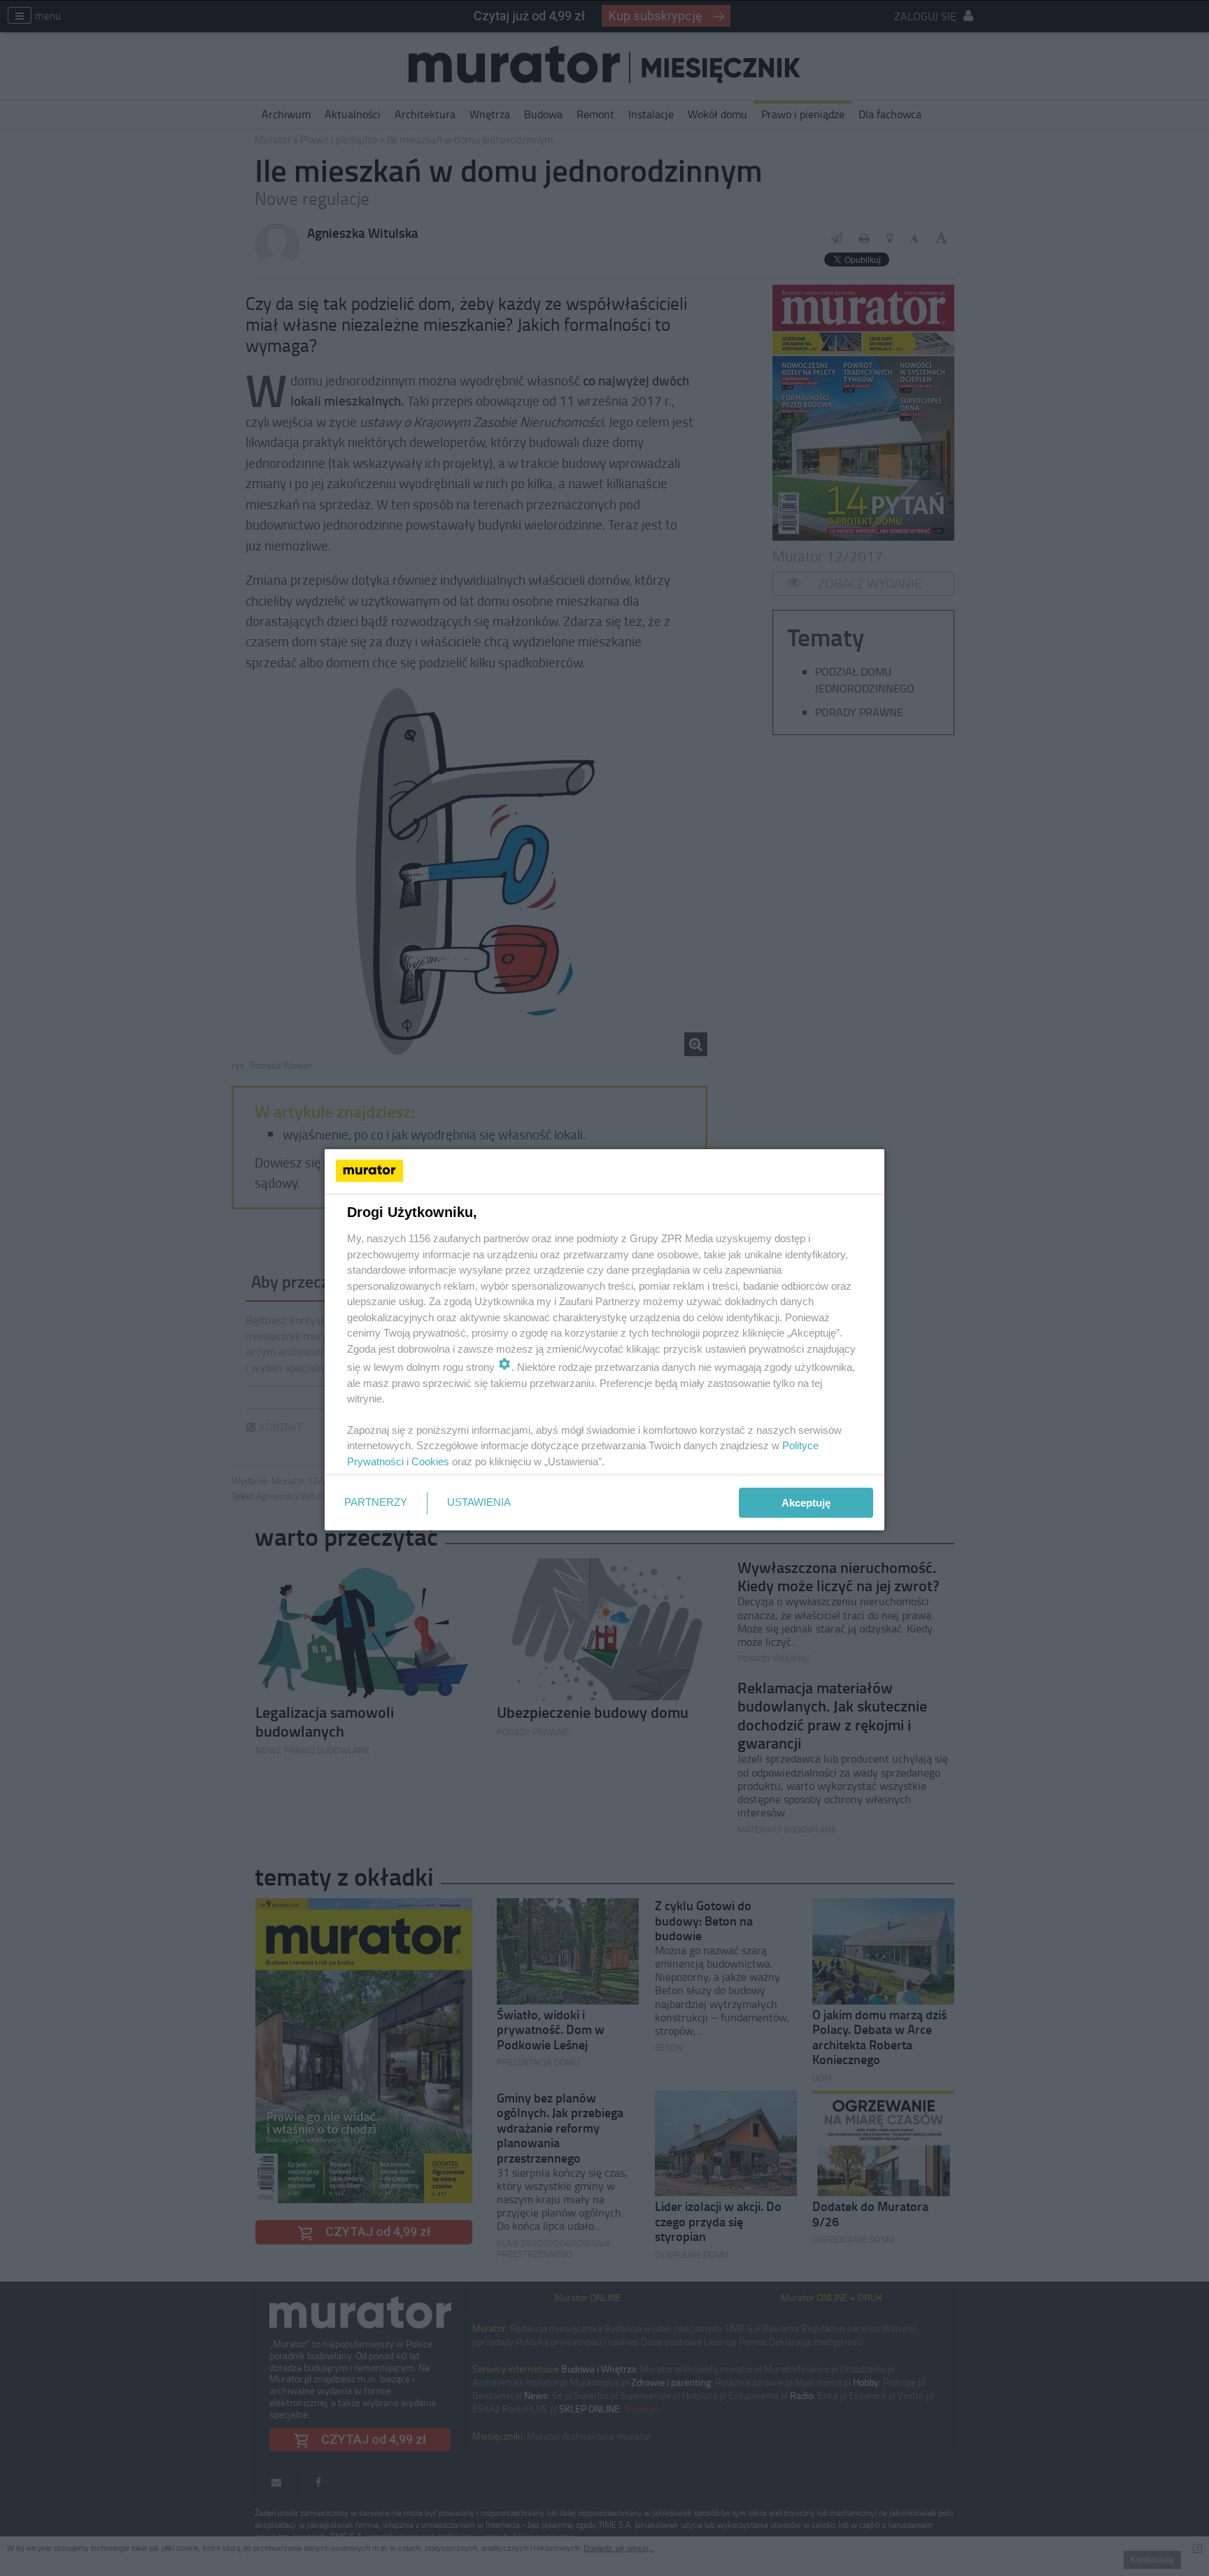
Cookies (430, 1461)
